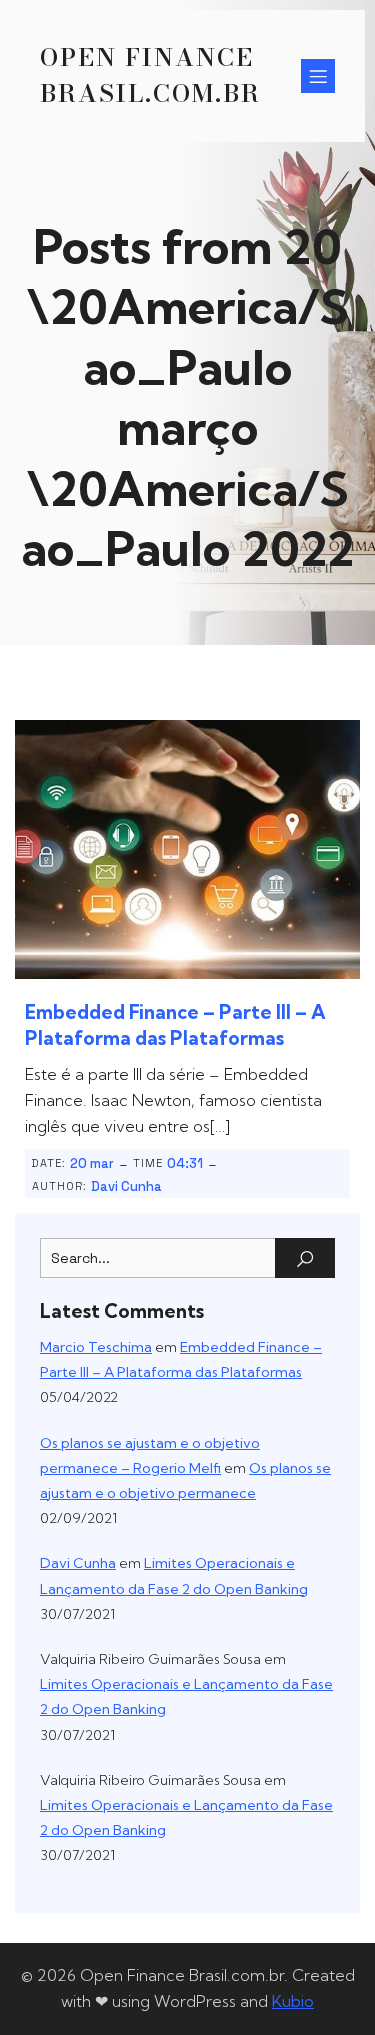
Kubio (293, 2001)
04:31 (185, 1163)
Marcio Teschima (96, 1347)
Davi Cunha (126, 1186)
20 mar (92, 1163)
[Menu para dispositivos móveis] (318, 76)
